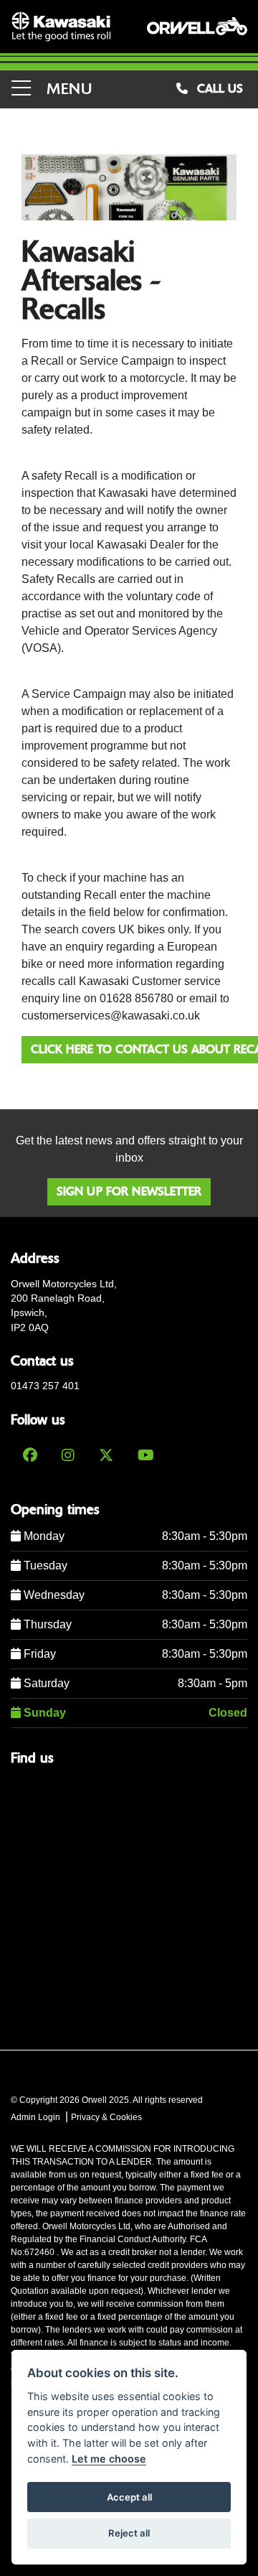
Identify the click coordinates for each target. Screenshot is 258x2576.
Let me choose (109, 2459)
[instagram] (68, 1455)
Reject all (129, 2533)
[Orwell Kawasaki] (61, 27)
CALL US (218, 89)
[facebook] (30, 1455)
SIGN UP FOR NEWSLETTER (129, 1191)
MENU (67, 89)
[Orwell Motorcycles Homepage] (197, 27)
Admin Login (35, 2117)
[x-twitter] (106, 1455)
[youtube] (146, 1455)
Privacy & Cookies (106, 2117)
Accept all (129, 2497)
